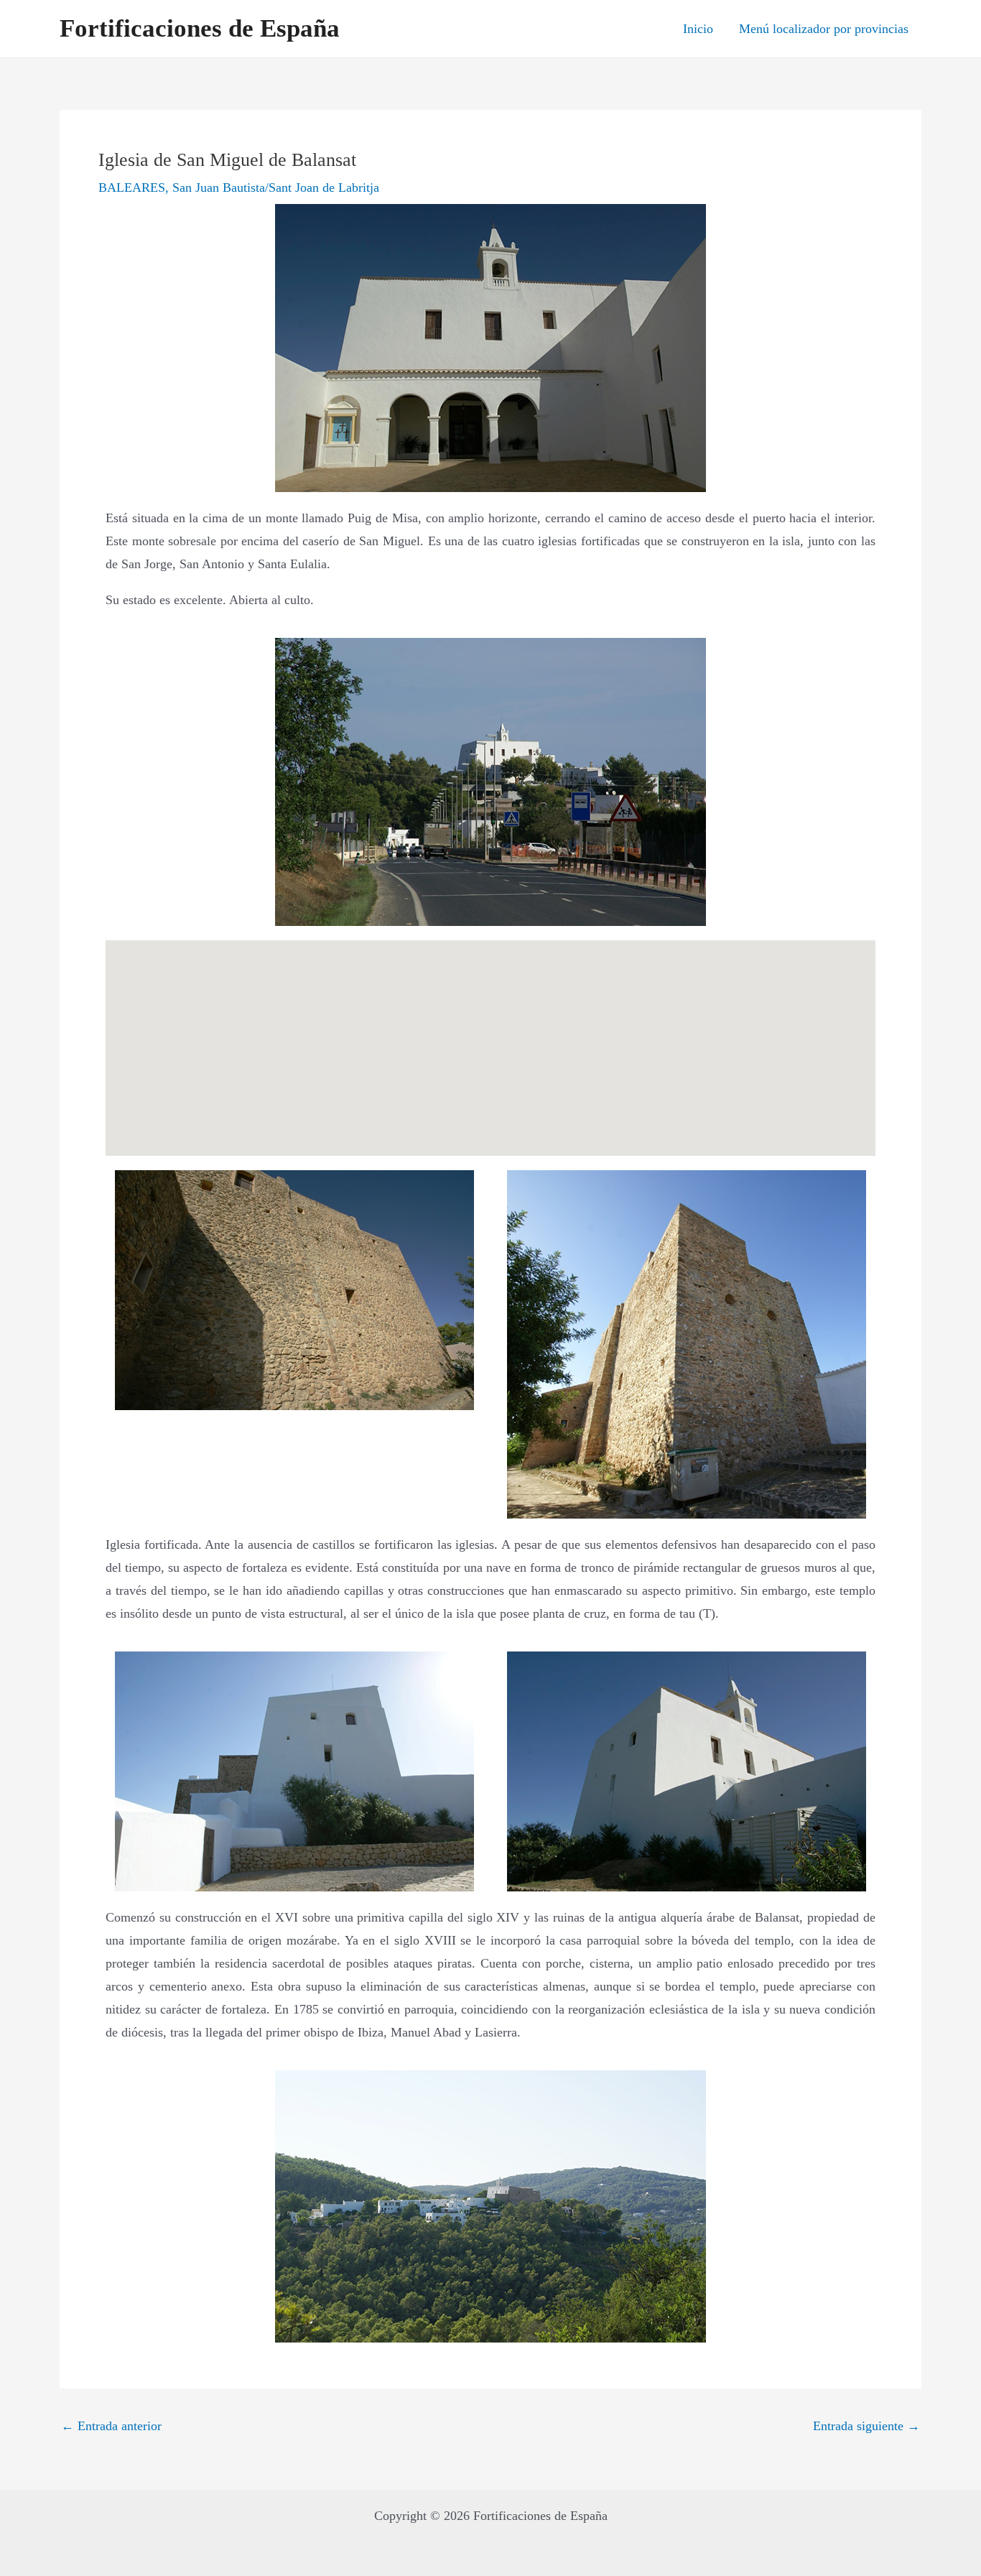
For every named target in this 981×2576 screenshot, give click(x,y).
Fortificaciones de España (200, 28)
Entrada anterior (111, 2426)
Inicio (698, 29)
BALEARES (132, 187)
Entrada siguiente (866, 2426)
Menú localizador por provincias (824, 29)
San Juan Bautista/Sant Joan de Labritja (276, 187)
